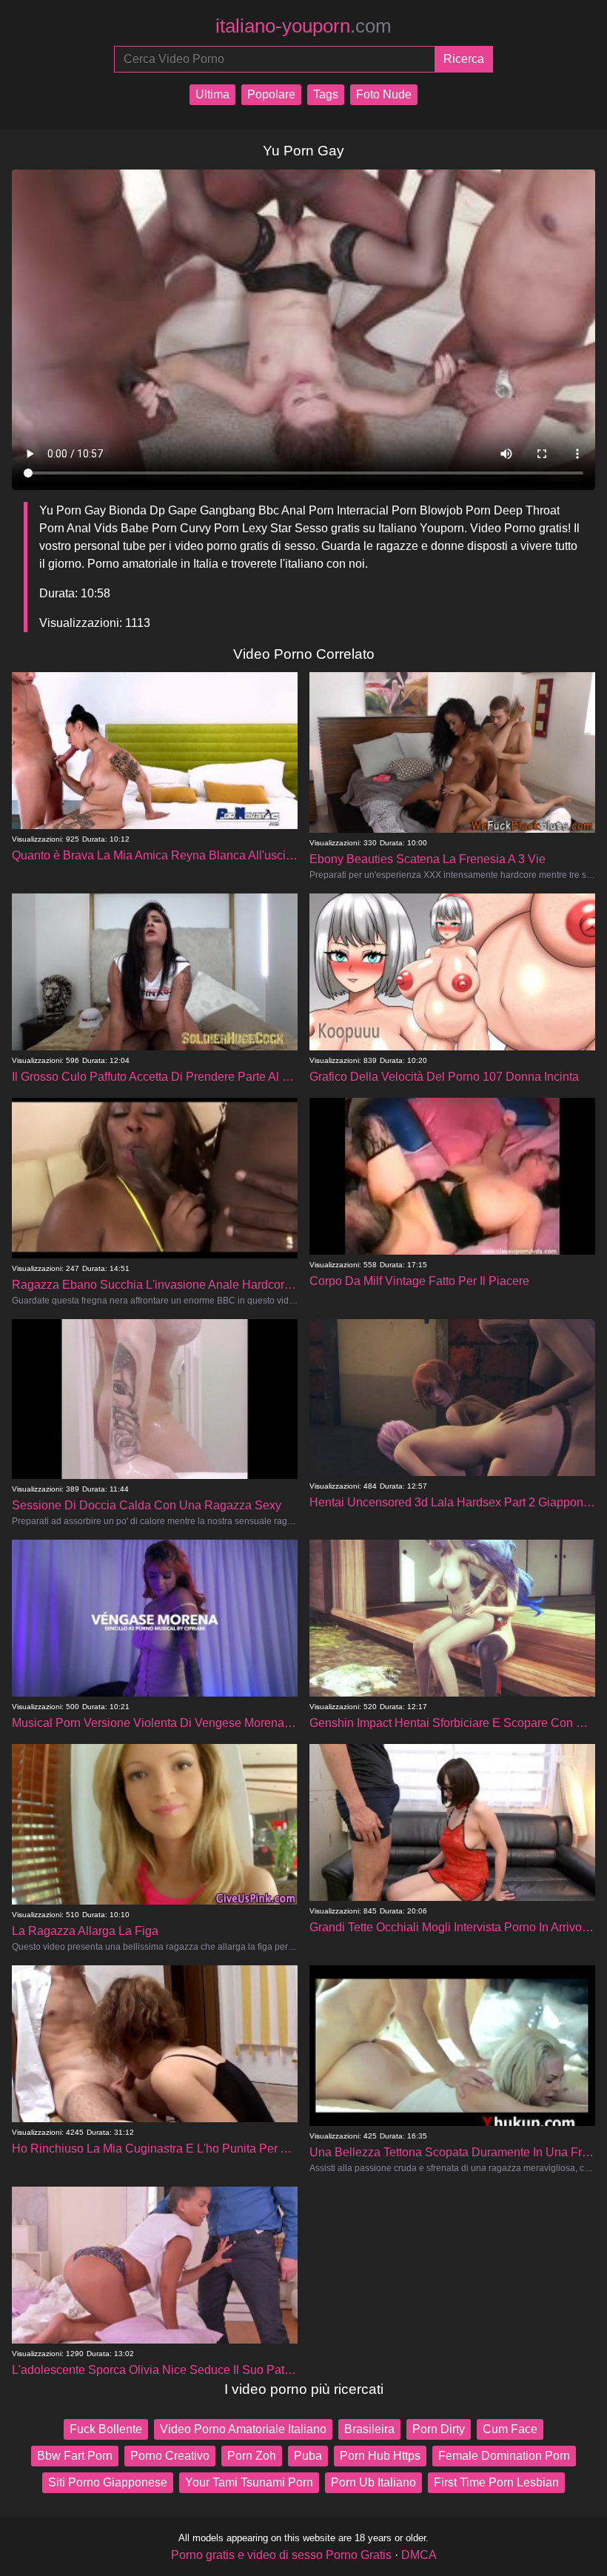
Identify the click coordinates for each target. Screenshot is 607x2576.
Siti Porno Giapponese (108, 2482)
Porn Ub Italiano (373, 2482)
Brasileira (369, 2429)
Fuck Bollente (106, 2429)
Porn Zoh (252, 2456)
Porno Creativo (170, 2456)
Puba (308, 2456)
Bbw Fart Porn (75, 2456)
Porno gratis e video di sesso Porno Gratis (281, 2555)
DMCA (419, 2555)
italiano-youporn (303, 26)
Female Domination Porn (504, 2456)
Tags (326, 94)
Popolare (271, 94)
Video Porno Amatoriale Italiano (243, 2429)
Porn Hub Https (380, 2456)
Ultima (212, 94)
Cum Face (510, 2429)
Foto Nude (384, 94)
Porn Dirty (439, 2429)
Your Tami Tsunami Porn (249, 2482)
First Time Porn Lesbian (496, 2482)
